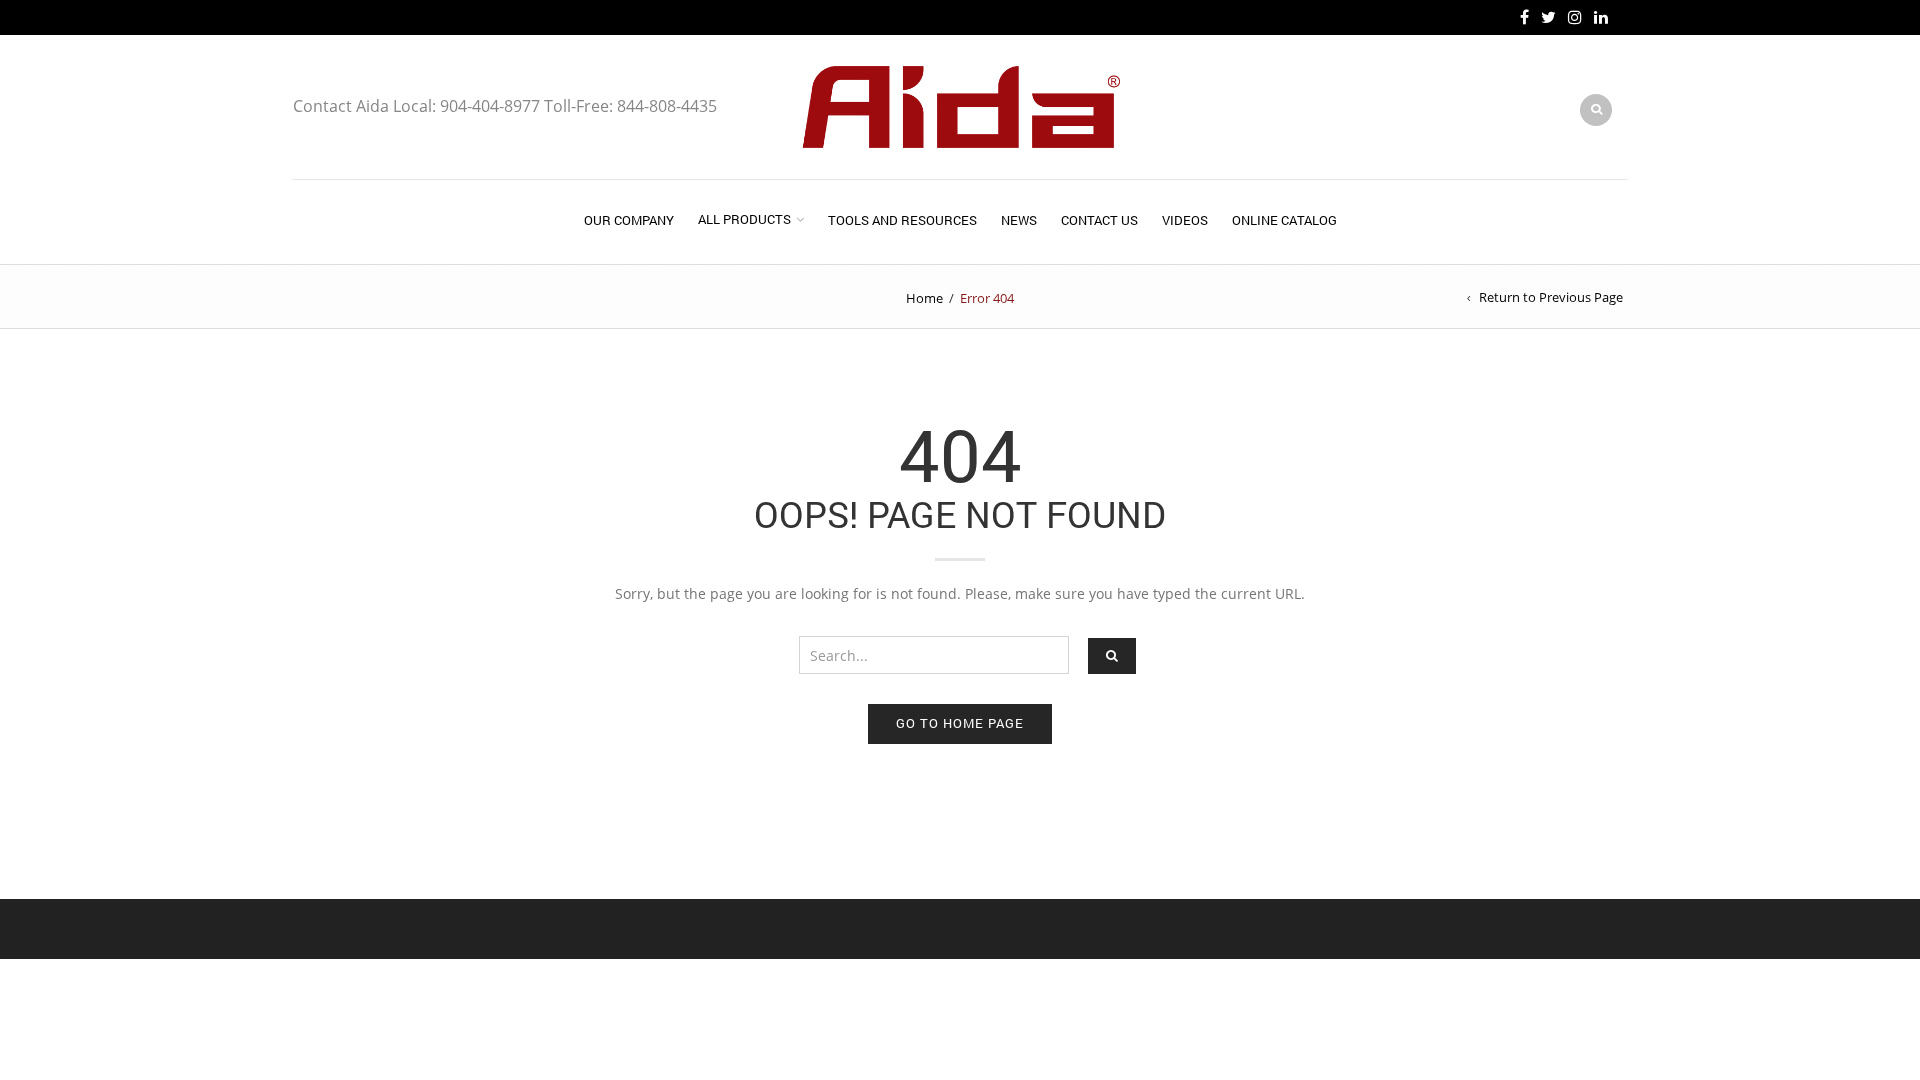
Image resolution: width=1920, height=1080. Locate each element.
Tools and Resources (902, 220)
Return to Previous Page (1551, 297)
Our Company (629, 220)
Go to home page (960, 723)
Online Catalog (1284, 220)
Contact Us (1099, 220)
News (1019, 220)
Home (924, 298)
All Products (744, 219)
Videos (1185, 220)
